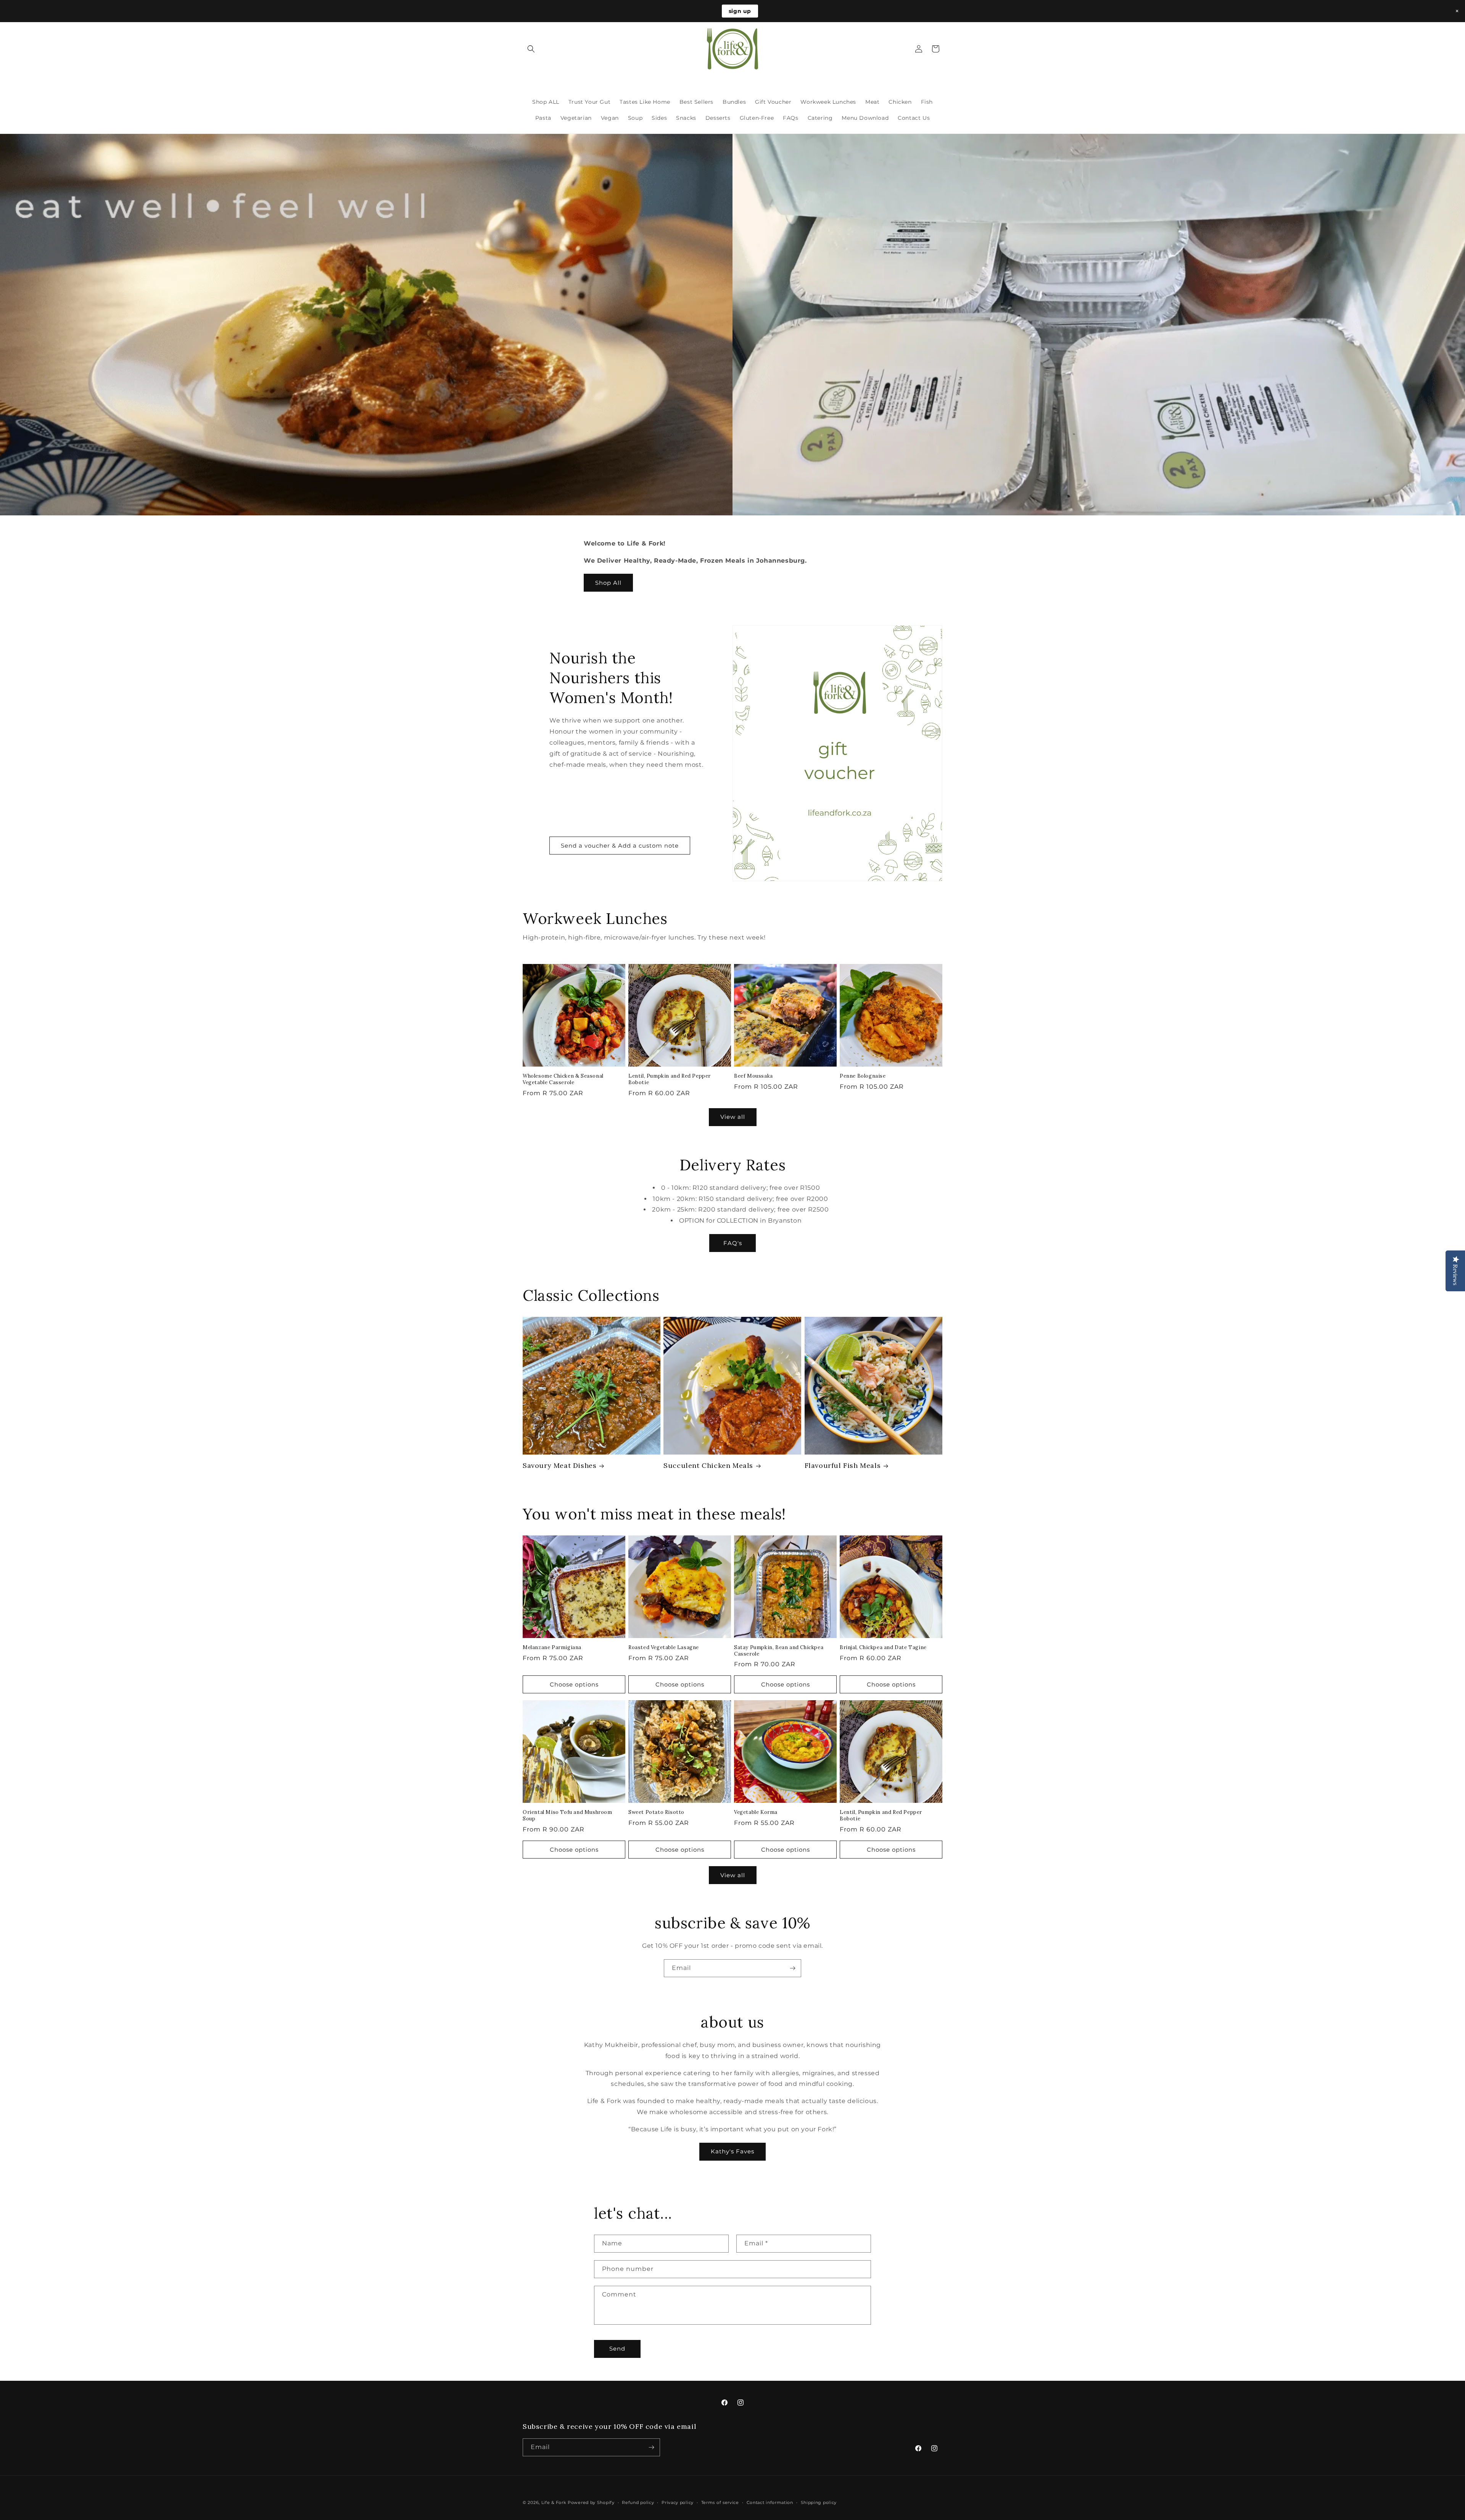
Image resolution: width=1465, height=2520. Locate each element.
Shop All (608, 583)
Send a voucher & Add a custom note (620, 846)
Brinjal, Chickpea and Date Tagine (883, 1648)
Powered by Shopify (591, 2502)
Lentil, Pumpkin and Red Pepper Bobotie (670, 1079)
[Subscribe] (792, 1968)
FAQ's (733, 1243)
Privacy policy (678, 2502)
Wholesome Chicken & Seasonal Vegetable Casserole (563, 1079)
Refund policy (638, 2502)
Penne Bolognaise (863, 1076)
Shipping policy (819, 2502)
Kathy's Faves (732, 2151)
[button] (531, 49)
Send (617, 2349)
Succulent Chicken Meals (708, 1465)
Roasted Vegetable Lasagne (664, 1648)
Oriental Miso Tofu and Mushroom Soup (567, 1816)
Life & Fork (554, 2502)
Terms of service (720, 2502)
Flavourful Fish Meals (843, 1465)
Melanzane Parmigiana (552, 1648)
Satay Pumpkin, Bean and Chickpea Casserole (779, 1651)
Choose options (574, 1684)
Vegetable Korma (756, 1812)
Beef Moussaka (753, 1076)
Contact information (770, 2502)
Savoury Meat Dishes (559, 1465)
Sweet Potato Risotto (656, 1812)
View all (733, 1117)
